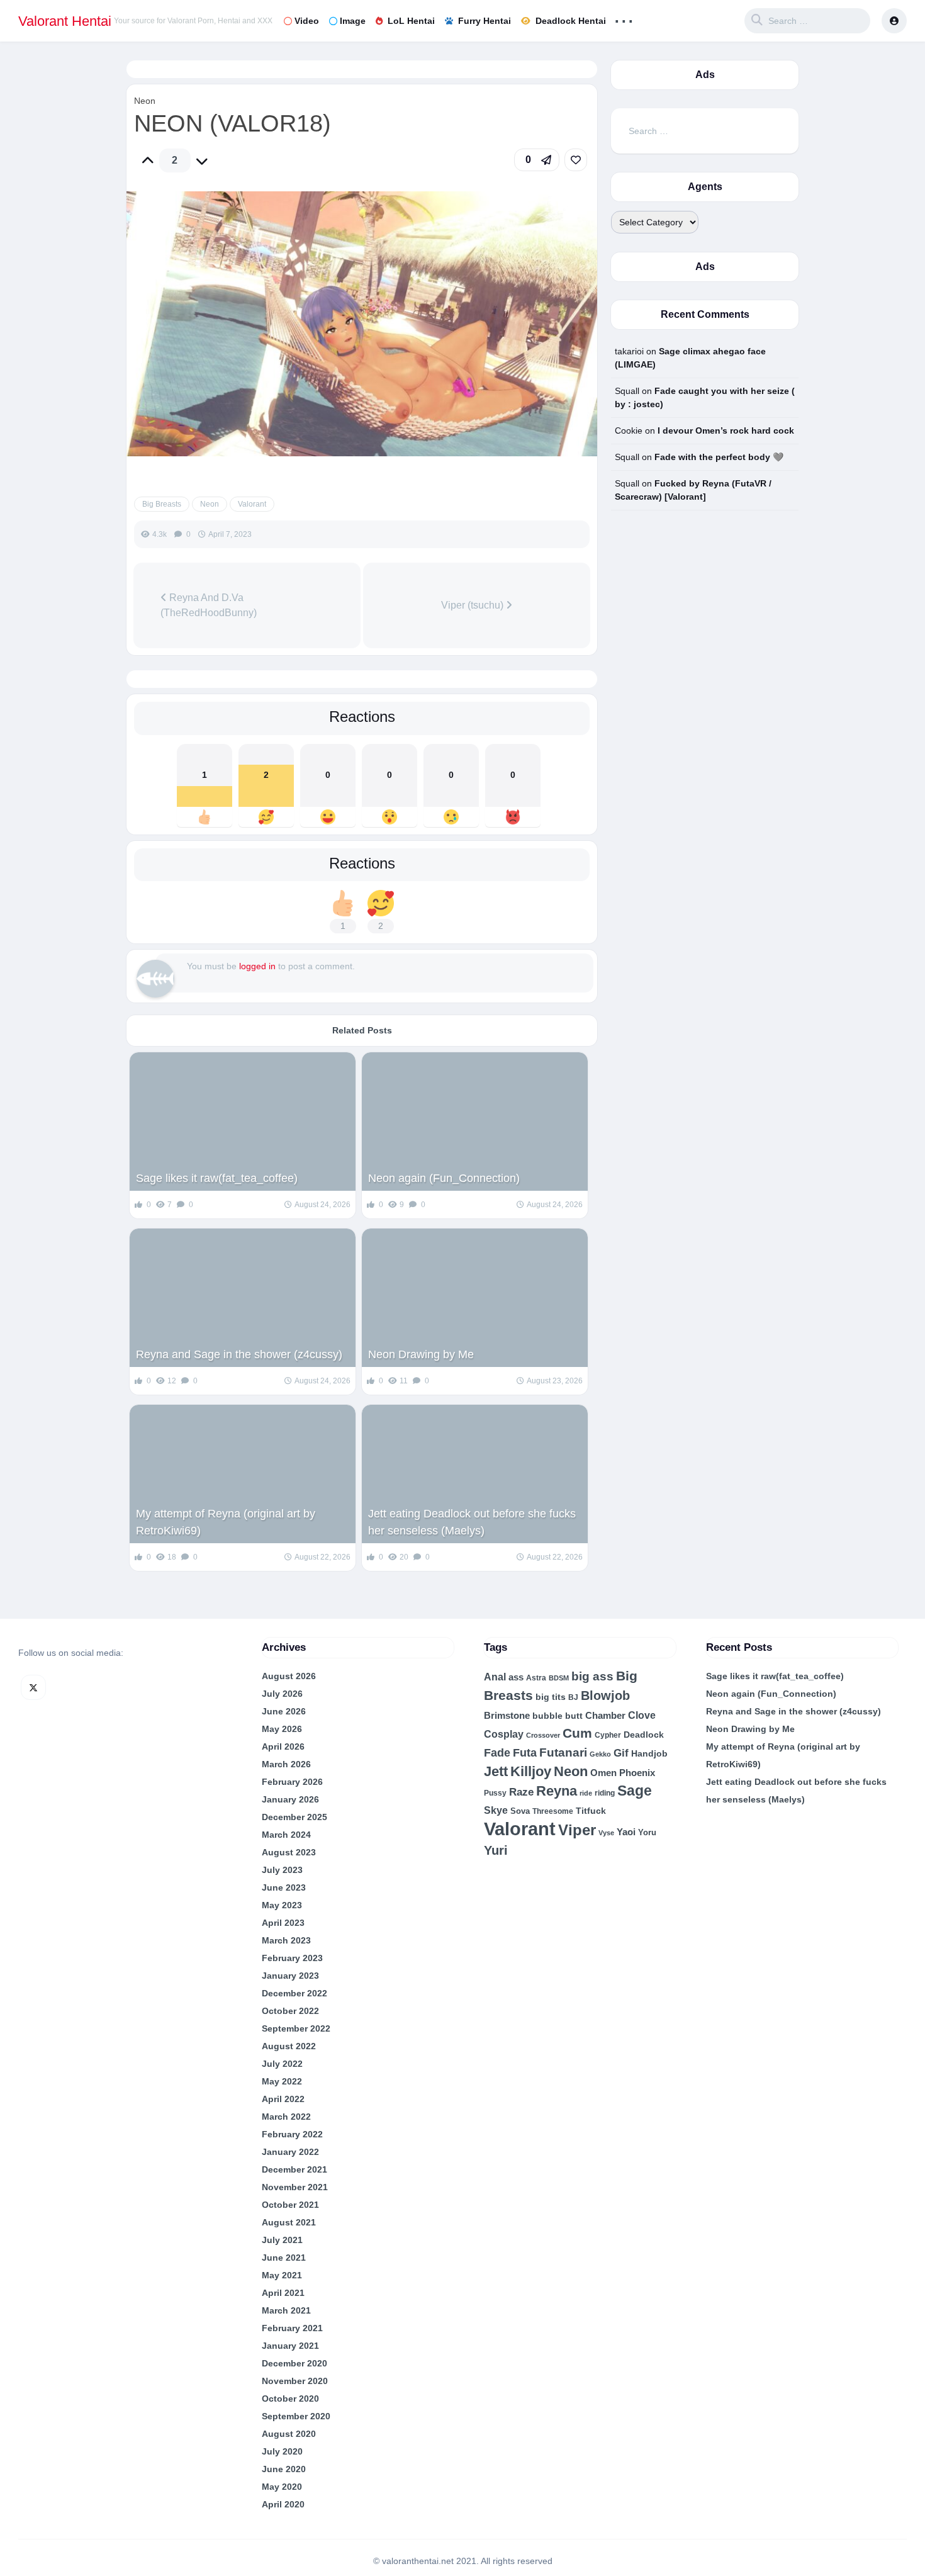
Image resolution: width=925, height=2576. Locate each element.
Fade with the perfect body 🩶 (719, 457)
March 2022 (286, 2117)
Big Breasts (162, 504)
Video (307, 21)
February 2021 (292, 2328)
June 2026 (284, 1711)
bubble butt (558, 1716)
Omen (603, 1773)
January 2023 (290, 1976)
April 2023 (283, 1923)
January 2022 (290, 2152)
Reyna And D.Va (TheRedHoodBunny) (209, 605)
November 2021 (295, 2187)
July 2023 (282, 1870)
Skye (496, 1810)
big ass (592, 1676)
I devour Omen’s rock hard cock (726, 430)
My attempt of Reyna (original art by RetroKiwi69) (226, 1522)
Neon (145, 101)
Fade (497, 1752)
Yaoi (626, 1832)
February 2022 (292, 2134)
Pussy (495, 1793)
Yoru (647, 1832)
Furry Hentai (485, 21)
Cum (577, 1733)
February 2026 (292, 1782)
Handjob (649, 1753)
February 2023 (292, 1958)
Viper (577, 1830)
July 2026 (282, 1694)
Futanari (563, 1752)
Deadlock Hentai (571, 21)
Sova (520, 1811)
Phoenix (637, 1773)
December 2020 (294, 2363)
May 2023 (282, 1905)
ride (586, 1793)
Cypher (608, 1735)
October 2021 (290, 2205)
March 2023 (286, 1940)
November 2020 (295, 2381)
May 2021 (282, 2275)
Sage (635, 1791)
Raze (521, 1792)
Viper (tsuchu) (474, 605)
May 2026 (282, 1729)
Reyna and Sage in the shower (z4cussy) (239, 1354)
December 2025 (294, 1817)
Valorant (252, 504)
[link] (576, 160)
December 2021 (294, 2169)
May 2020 (282, 2487)
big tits (551, 1697)
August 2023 (289, 1852)
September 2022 (296, 2028)
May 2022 (282, 2081)
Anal (495, 1677)
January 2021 (290, 2346)
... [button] (624, 18)
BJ (573, 1697)
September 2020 (296, 2416)
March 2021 (286, 2310)
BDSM (559, 1678)
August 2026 (289, 1676)
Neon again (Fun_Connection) (444, 1178)
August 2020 (289, 2434)
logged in (257, 966)
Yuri (496, 1850)
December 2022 (294, 1993)
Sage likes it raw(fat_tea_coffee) (217, 1178)
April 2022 (283, 2099)
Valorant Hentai (65, 21)
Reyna (557, 1791)
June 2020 (284, 2469)
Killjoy (531, 1772)
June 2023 (284, 1887)
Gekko (600, 1754)
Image (353, 21)
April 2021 (283, 2293)
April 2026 (283, 1746)
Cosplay (504, 1734)
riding (605, 1793)
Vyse (606, 1833)
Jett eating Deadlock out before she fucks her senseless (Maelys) (472, 1522)
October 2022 (290, 2011)
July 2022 (282, 2064)
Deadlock (644, 1735)
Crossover (543, 1735)
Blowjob (605, 1696)
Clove (642, 1715)
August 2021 (289, 2222)
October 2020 (290, 2399)
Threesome (553, 1811)
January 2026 (290, 1799)
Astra (536, 1678)
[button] (537, 160)
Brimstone (507, 1715)
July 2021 (282, 2240)
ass (516, 1677)
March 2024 (286, 1835)
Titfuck (591, 1811)
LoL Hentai (411, 21)
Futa (525, 1753)
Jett (496, 1771)
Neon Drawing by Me (421, 1354)
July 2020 (282, 2451)
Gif (621, 1753)
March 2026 (286, 1764)
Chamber (605, 1716)
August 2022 (289, 2046)
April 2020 (283, 2504)
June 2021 (284, 2258)
